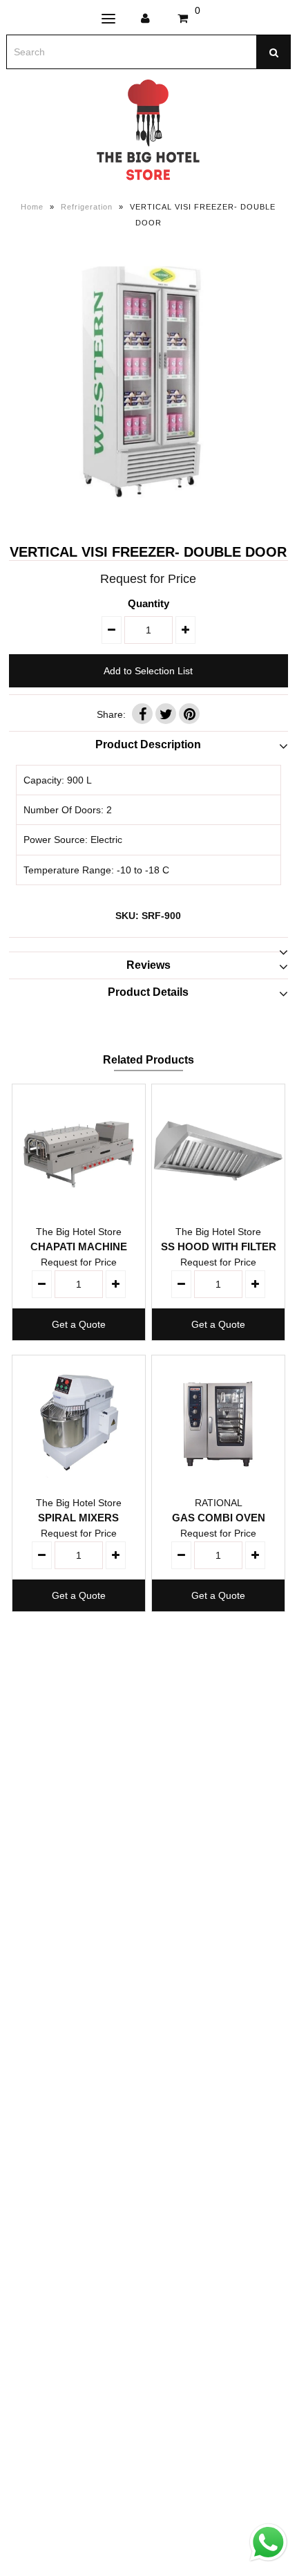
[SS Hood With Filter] (218, 1151)
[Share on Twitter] (166, 714)
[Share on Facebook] (142, 714)
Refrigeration (87, 207)
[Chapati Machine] (79, 1151)
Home (32, 207)
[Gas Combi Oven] (218, 1422)
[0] (183, 19)
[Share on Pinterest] (189, 714)
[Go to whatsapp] (268, 2561)
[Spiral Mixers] (79, 1422)
